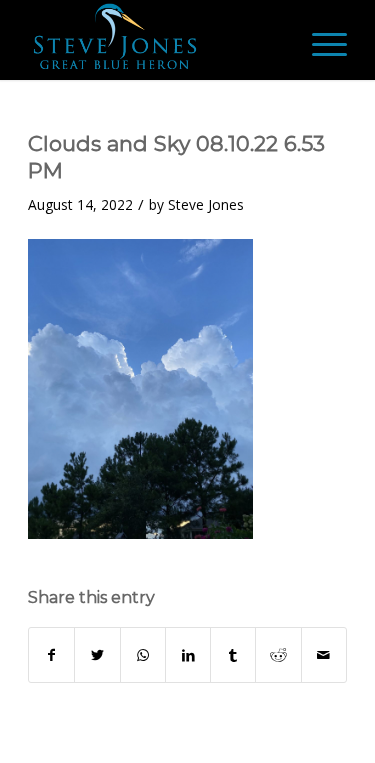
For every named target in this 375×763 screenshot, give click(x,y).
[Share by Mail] (324, 655)
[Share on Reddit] (278, 655)
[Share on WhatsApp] (143, 655)
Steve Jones (206, 204)
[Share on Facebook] (51, 655)
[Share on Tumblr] (233, 655)
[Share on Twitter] (97, 655)
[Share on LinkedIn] (188, 655)
